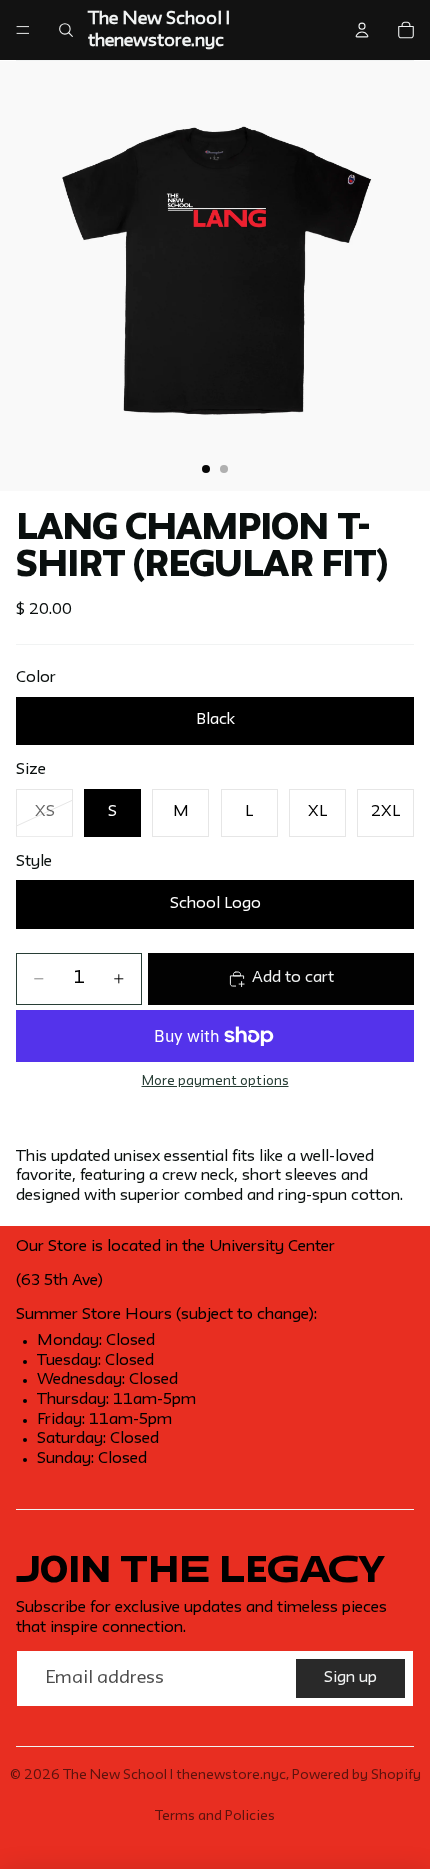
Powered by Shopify (356, 1775)
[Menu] (23, 30)
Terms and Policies (215, 1816)
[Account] (362, 30)
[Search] (66, 30)
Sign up (350, 1678)
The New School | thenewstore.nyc (174, 1775)
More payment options (215, 1081)
